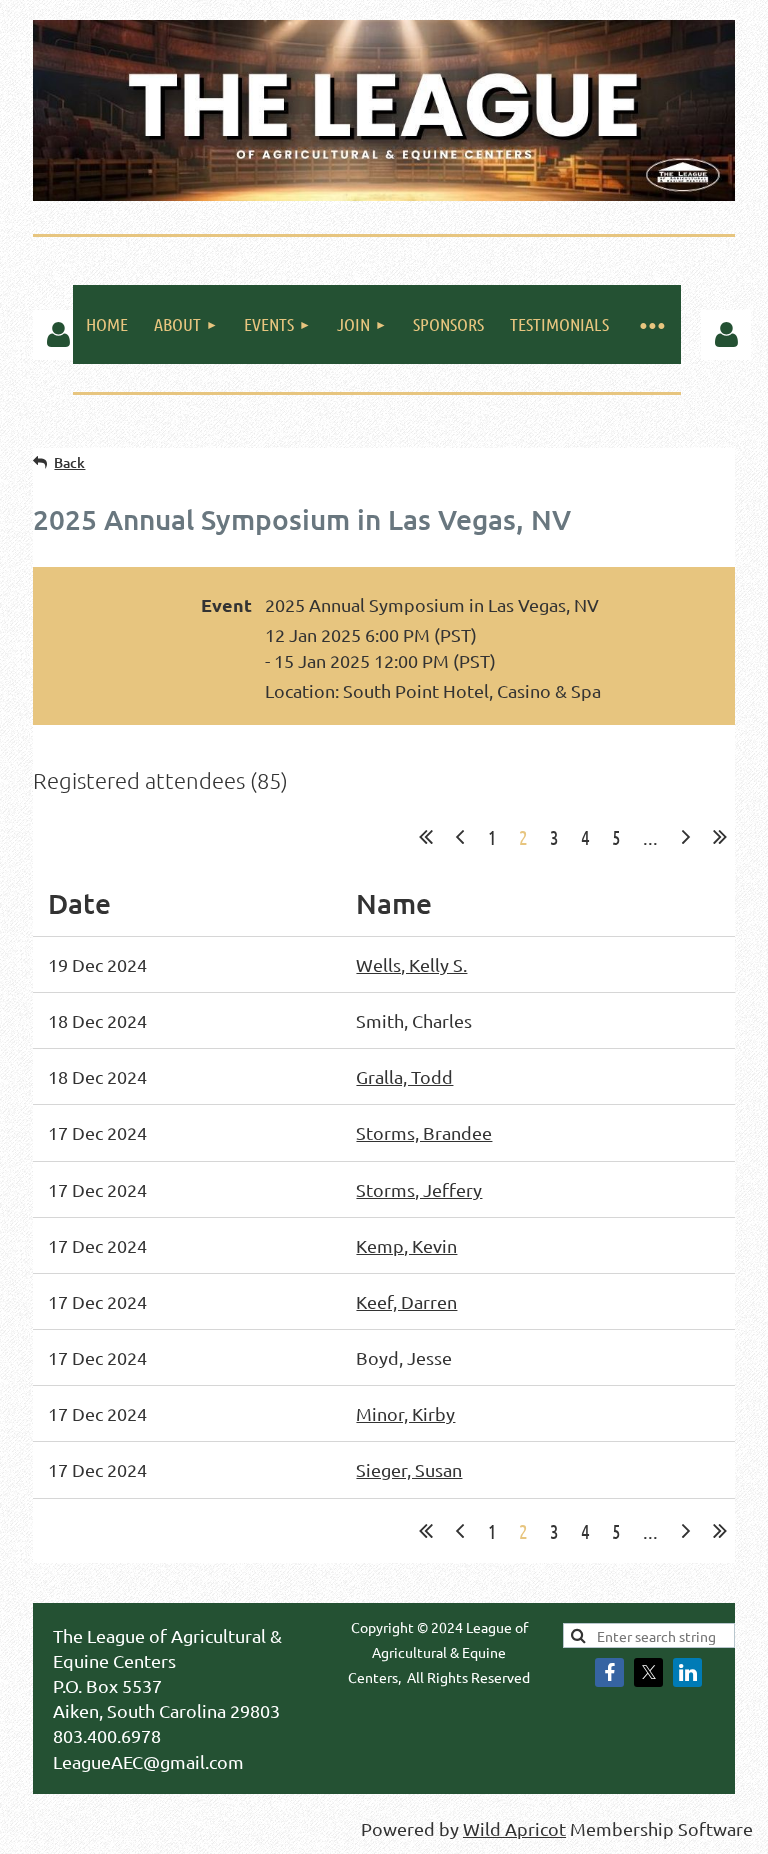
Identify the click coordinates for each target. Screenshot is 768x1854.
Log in (58, 335)
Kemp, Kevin (406, 1245)
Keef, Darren (406, 1301)
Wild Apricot (514, 1828)
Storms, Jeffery (419, 1189)
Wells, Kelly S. (411, 964)
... (650, 837)
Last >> (720, 837)
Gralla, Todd (404, 1076)
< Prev (460, 837)
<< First (426, 837)
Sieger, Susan (409, 1469)
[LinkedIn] (687, 1672)
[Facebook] (609, 1672)
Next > (686, 837)
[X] (648, 1672)
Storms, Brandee (424, 1132)
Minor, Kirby (405, 1413)
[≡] (651, 324)
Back (69, 462)
